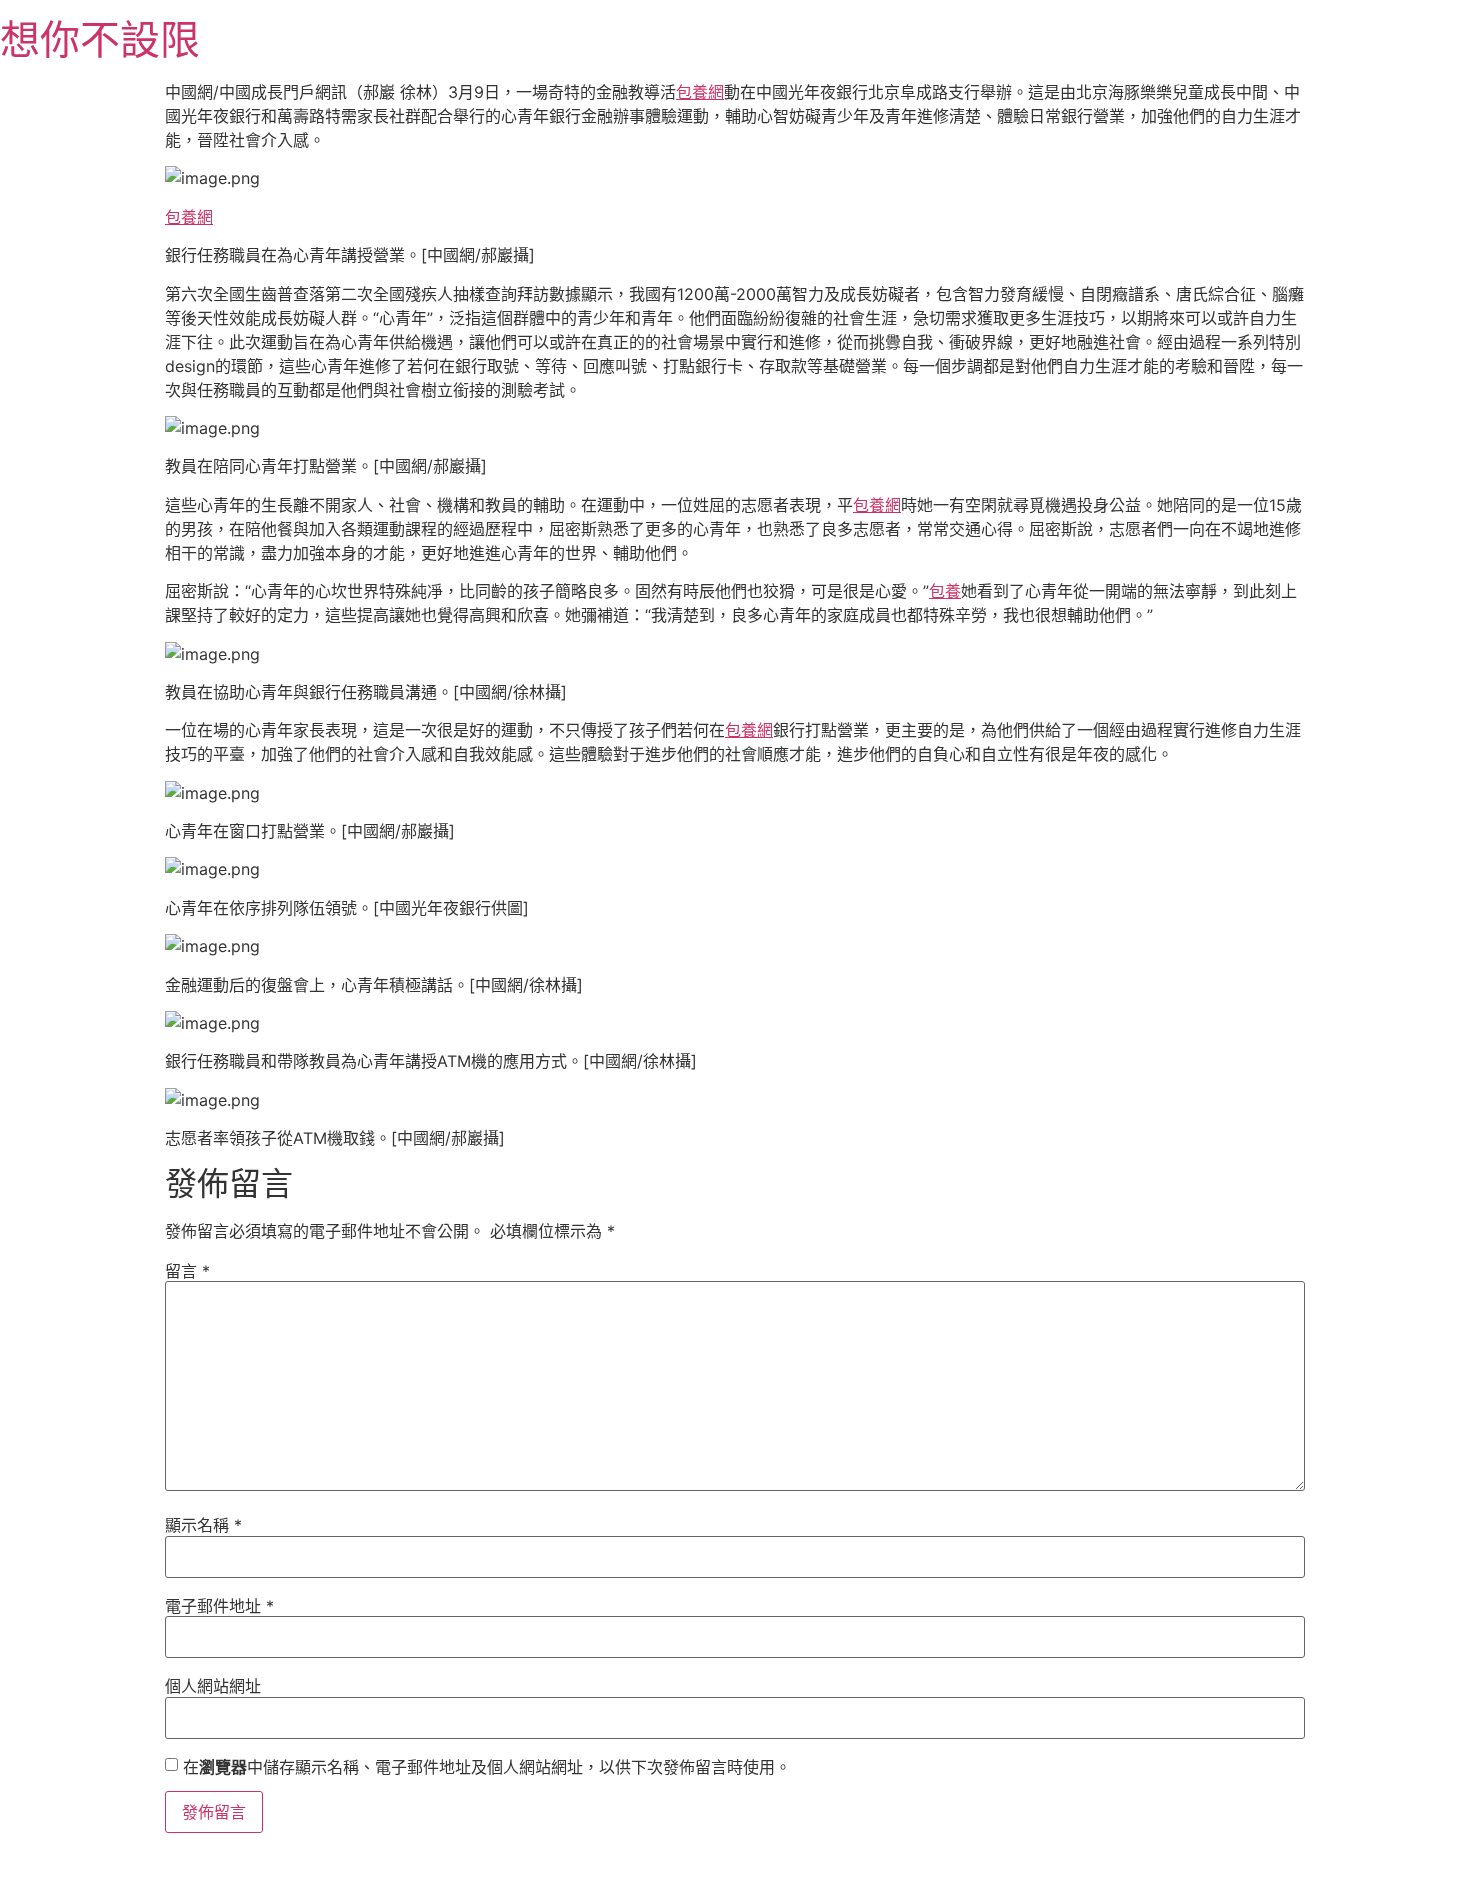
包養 (945, 591)
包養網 (700, 92)
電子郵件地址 (219, 1606)
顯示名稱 (203, 1525)
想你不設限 (100, 39)
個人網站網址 (213, 1686)
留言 (187, 1271)
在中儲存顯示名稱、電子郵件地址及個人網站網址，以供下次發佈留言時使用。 (487, 1767)
